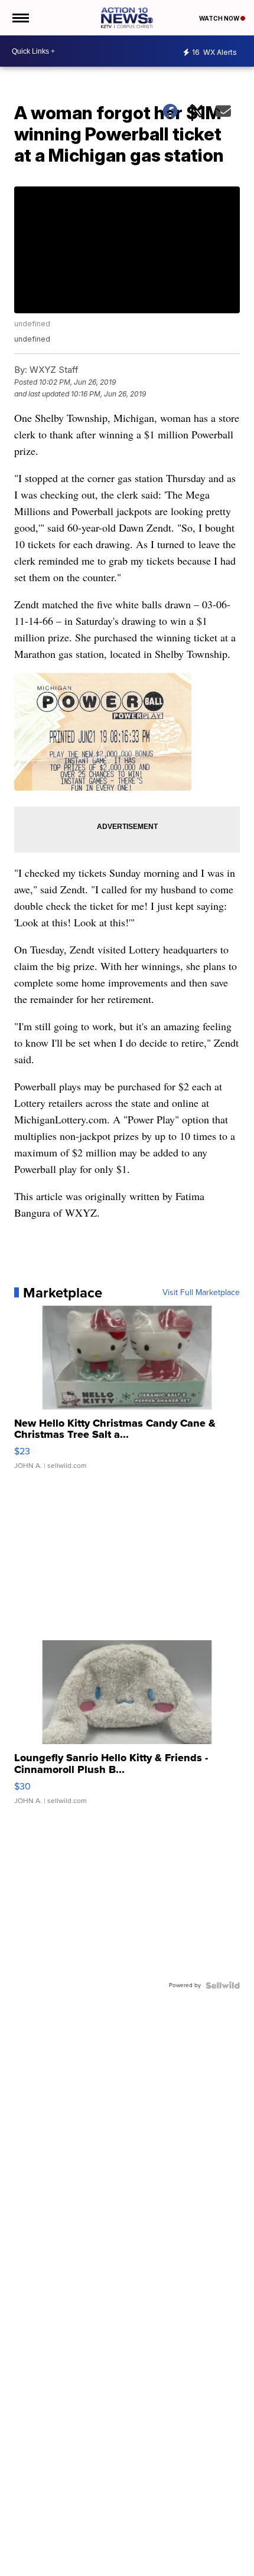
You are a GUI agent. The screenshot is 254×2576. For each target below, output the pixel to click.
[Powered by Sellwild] (223, 1985)
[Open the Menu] (20, 18)
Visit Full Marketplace (201, 1293)
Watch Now (220, 18)
